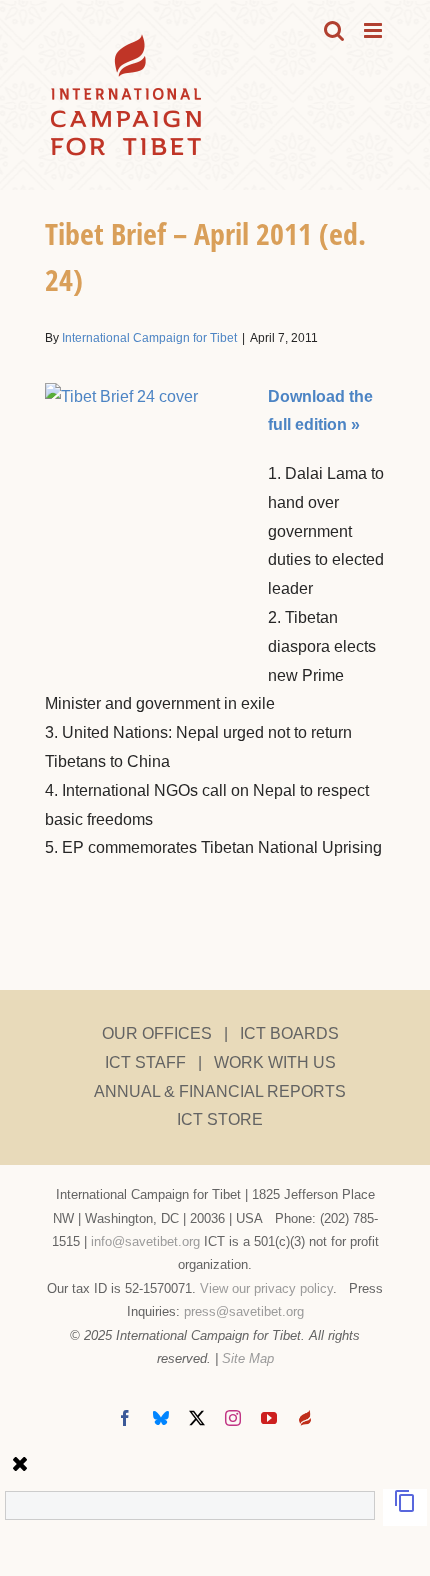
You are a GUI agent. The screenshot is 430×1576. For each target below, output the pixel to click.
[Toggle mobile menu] (374, 30)
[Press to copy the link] (405, 1507)
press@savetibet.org (244, 1311)
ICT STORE (220, 1119)
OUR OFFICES (157, 1033)
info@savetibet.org (145, 1241)
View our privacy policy (266, 1288)
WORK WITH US (275, 1062)
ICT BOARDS (289, 1033)
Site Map (248, 1358)
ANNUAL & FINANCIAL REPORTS (220, 1091)
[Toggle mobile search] (334, 30)
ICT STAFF (145, 1062)
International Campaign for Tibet (149, 338)
